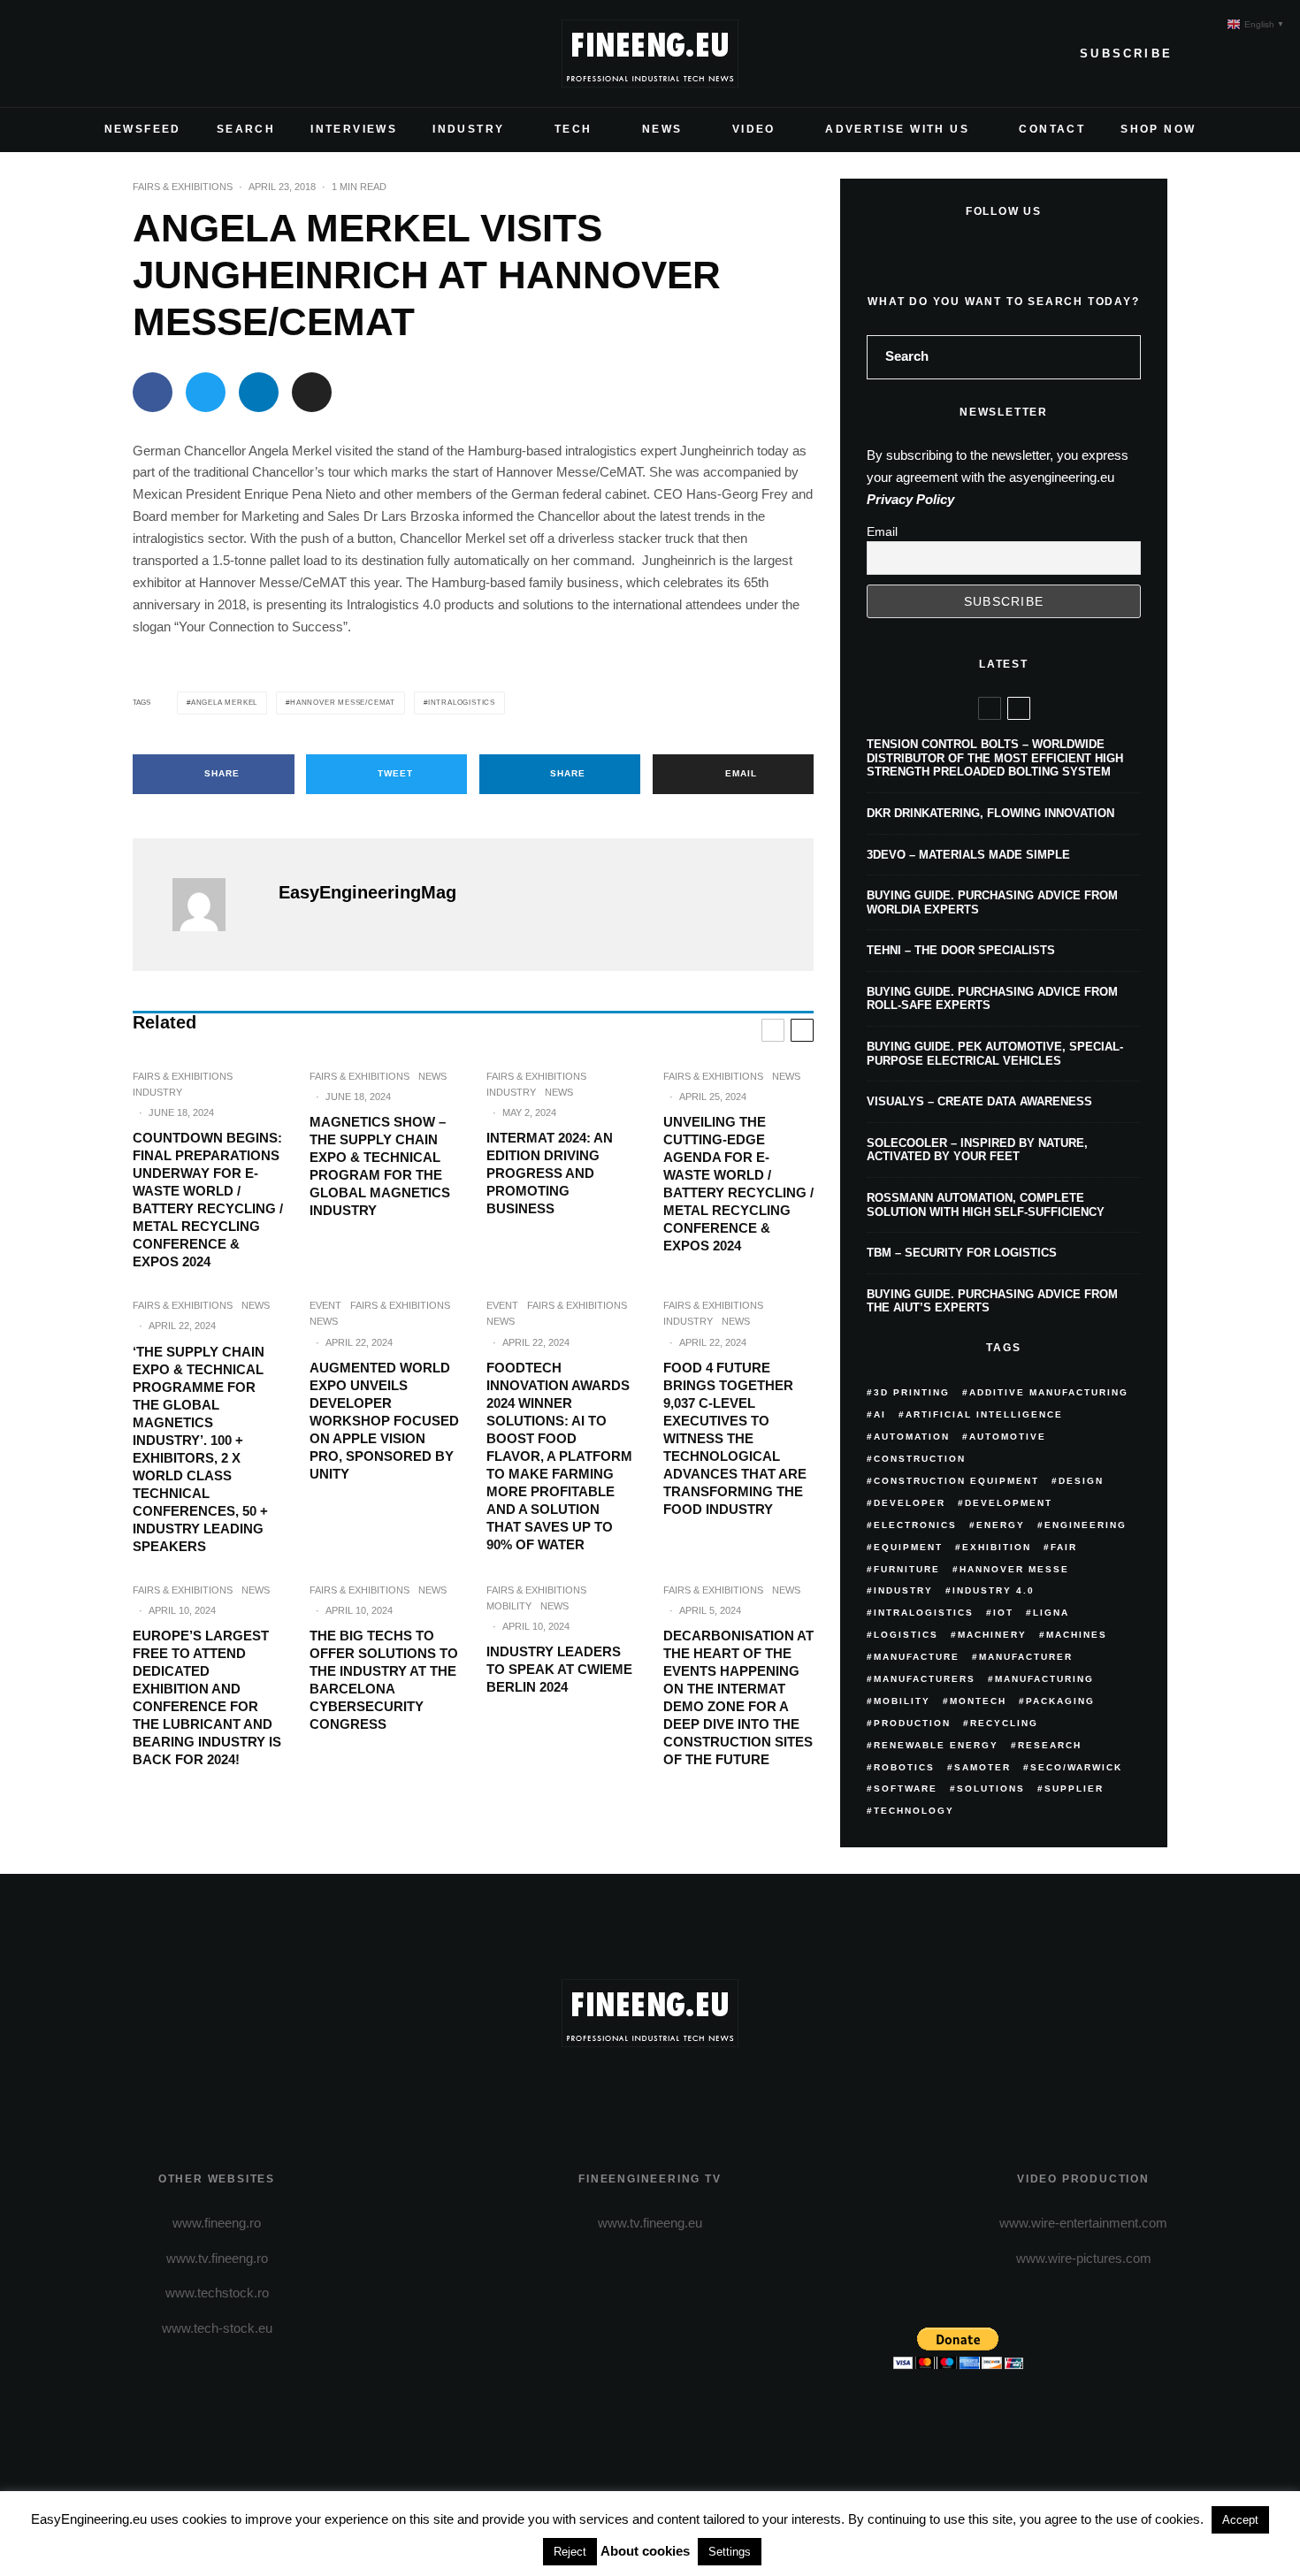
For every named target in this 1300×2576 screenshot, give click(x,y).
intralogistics (462, 703)
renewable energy (936, 1745)
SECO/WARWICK (1076, 1767)
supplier (1074, 1789)
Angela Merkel (224, 703)
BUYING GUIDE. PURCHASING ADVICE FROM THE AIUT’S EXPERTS (992, 1301)
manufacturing (1044, 1679)
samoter (983, 1767)
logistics (906, 1635)
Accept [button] (1240, 2520)
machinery (992, 1635)
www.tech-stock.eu (217, 2328)
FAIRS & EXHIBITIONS (183, 187)
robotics (904, 1767)
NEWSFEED (143, 129)
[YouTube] (126, 54)
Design (1081, 1481)
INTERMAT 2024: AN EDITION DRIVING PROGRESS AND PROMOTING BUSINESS (550, 1173)
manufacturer (1026, 1657)
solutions (991, 1789)
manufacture (917, 1657)
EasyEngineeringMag (367, 892)
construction (920, 1459)
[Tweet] (206, 392)
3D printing (912, 1392)
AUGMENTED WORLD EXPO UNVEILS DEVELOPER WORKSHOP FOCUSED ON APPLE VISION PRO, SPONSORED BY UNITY (384, 1421)
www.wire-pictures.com (1084, 2258)
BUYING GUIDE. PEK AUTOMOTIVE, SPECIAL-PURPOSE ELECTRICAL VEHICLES (995, 1054)
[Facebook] (41, 54)
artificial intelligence (984, 1414)
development (1009, 1503)
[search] (1121, 357)
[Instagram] (97, 54)
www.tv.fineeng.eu (650, 2223)
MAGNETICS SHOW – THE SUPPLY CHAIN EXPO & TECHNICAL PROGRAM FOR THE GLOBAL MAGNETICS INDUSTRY (380, 1166)
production (912, 1723)
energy (1001, 1525)
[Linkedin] (154, 54)
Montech (978, 1701)
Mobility (509, 1606)
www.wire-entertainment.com (1083, 2223)
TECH (574, 129)
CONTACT (1052, 129)
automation (912, 1437)
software (906, 1789)
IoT (1003, 1613)
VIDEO (754, 129)
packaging (1060, 1701)
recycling (1004, 1723)
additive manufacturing (1049, 1392)
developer (910, 1503)
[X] (69, 54)
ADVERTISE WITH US (897, 129)
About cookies (645, 2551)
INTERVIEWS (354, 129)
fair (1064, 1547)
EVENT (325, 1305)
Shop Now (1158, 129)
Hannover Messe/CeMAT (343, 703)
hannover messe (1014, 1569)
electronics (915, 1525)
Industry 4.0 (994, 1590)
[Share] (153, 392)
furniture (907, 1569)
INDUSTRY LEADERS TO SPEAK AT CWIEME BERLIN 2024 (559, 1669)
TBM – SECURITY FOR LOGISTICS (962, 1253)
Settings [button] (730, 2552)
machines (1077, 1635)
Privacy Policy (910, 499)
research (1050, 1745)
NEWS (662, 129)
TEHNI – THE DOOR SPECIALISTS (961, 950)
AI (880, 1414)
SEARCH (246, 129)
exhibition (997, 1547)
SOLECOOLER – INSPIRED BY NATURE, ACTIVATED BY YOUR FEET (977, 1150)
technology (914, 1811)
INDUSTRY (468, 129)
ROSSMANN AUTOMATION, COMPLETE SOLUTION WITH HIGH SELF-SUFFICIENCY (986, 1205)
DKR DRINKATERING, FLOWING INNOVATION (990, 813)
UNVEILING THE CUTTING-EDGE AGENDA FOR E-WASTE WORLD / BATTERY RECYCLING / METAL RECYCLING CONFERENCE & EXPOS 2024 (738, 1184)
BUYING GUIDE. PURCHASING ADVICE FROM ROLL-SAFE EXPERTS (992, 999)
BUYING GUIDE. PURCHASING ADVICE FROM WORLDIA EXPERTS (992, 902)
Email (882, 531)
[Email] (312, 392)
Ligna (1051, 1613)
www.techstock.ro (217, 2293)
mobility (902, 1701)
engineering (1086, 1525)
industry (903, 1590)
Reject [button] (570, 2552)
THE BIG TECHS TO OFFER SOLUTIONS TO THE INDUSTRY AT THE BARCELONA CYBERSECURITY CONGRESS (384, 1680)
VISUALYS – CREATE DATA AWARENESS (979, 1101)
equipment (908, 1547)
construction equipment (956, 1481)
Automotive (1008, 1437)
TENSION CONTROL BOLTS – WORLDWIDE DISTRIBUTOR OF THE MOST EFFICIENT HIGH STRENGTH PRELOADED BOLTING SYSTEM (995, 758)
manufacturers (925, 1679)
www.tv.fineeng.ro (217, 2258)
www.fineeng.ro (217, 2223)
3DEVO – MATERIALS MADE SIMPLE (968, 855)
